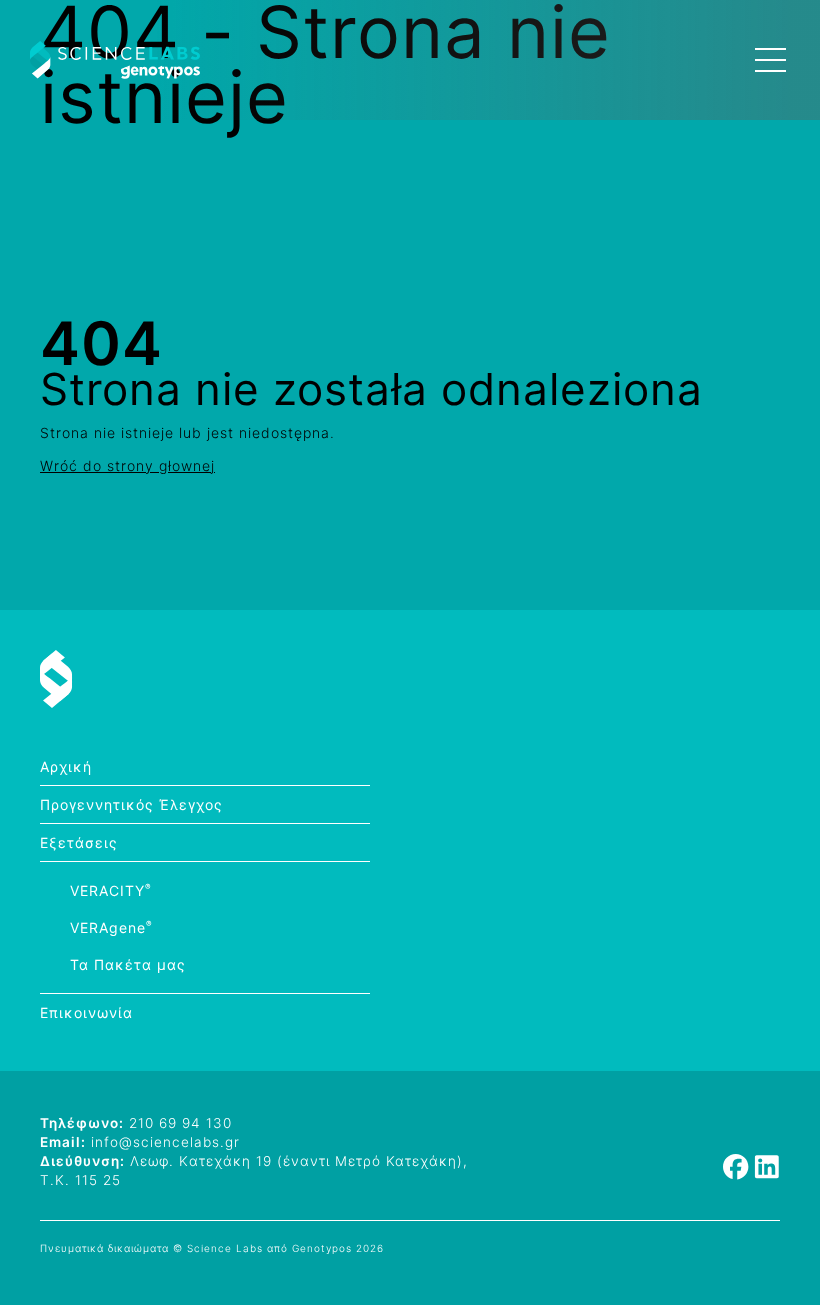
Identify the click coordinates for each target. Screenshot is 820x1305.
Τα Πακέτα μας (128, 964)
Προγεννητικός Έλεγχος (131, 804)
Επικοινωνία (86, 1012)
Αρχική (66, 766)
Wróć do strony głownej (127, 465)
